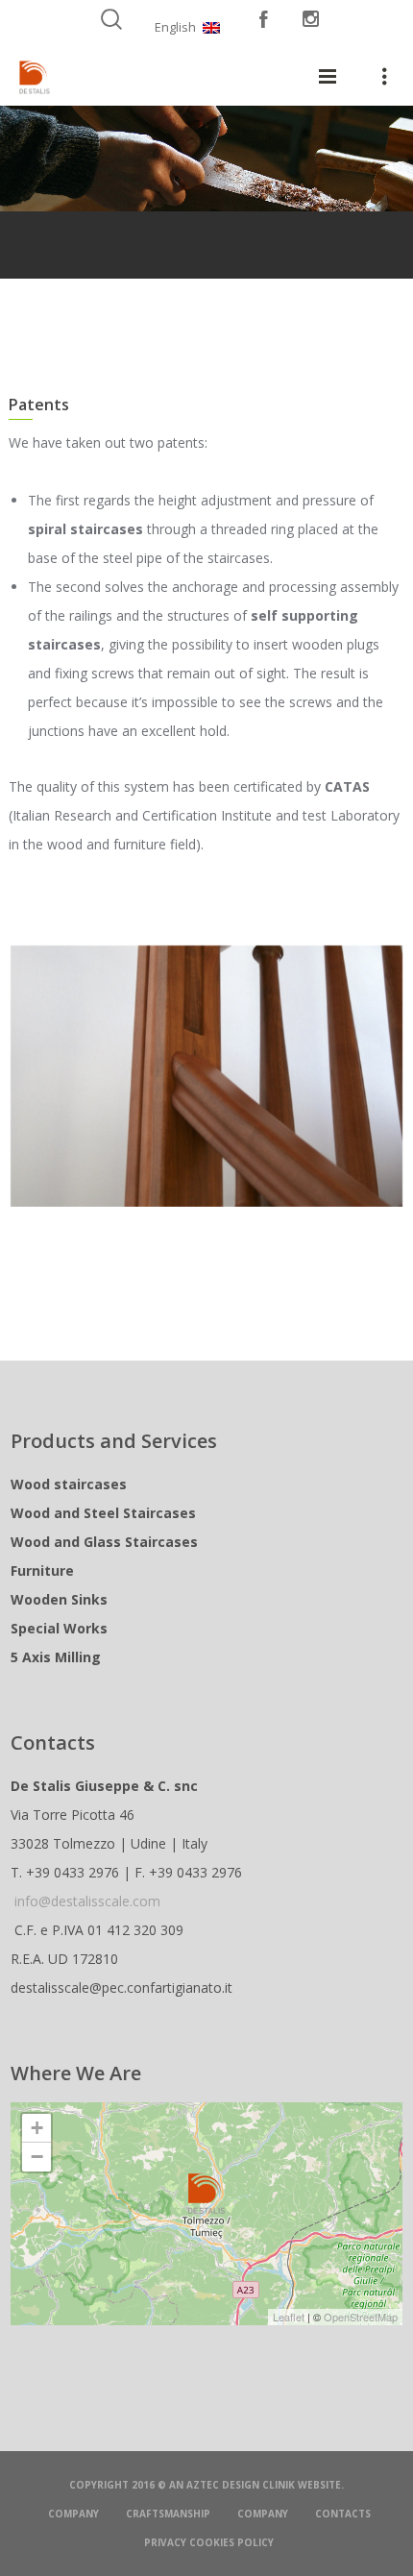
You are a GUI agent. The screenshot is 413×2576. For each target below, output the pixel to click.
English (175, 27)
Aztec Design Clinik (241, 2485)
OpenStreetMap (361, 2317)
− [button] (37, 2157)
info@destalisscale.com (87, 1901)
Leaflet (289, 2317)
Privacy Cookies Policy (209, 2542)
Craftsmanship (168, 2514)
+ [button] (37, 2128)
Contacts (343, 2514)
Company (73, 2514)
